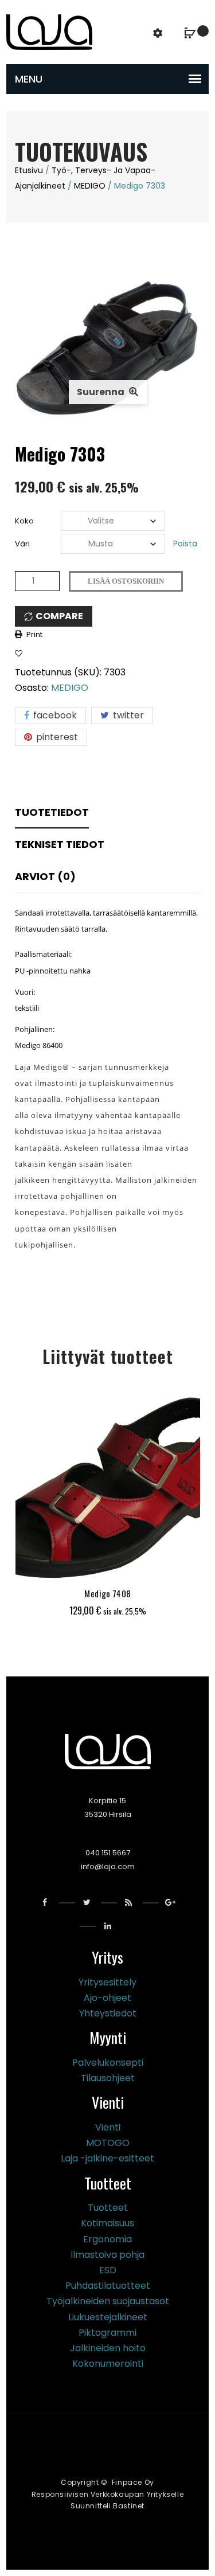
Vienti (108, 2127)
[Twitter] (87, 1903)
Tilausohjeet (108, 2078)
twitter (127, 715)
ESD (108, 2270)
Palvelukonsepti (108, 2063)
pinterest (56, 737)
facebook (54, 715)
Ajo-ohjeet (107, 1998)
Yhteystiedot (108, 2013)
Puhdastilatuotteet (108, 2286)
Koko (24, 521)
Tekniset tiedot (60, 844)
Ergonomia (107, 2239)
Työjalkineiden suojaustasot (108, 2301)
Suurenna (101, 392)
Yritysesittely (107, 1982)
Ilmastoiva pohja (107, 2255)
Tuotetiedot (52, 812)
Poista (185, 544)
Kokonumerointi (108, 2364)
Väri (22, 544)
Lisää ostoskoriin (126, 581)
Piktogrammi (107, 2333)
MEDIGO (90, 186)
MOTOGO (108, 2143)
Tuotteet (108, 2208)
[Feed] (129, 1903)
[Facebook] (45, 1903)
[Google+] (171, 1903)
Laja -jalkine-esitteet (107, 2158)
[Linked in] (107, 1926)
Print (34, 634)
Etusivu (29, 170)
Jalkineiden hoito (108, 2348)
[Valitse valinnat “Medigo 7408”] (78, 1565)
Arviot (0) (45, 876)
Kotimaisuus (107, 2223)
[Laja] (49, 31)
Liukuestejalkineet (108, 2317)
